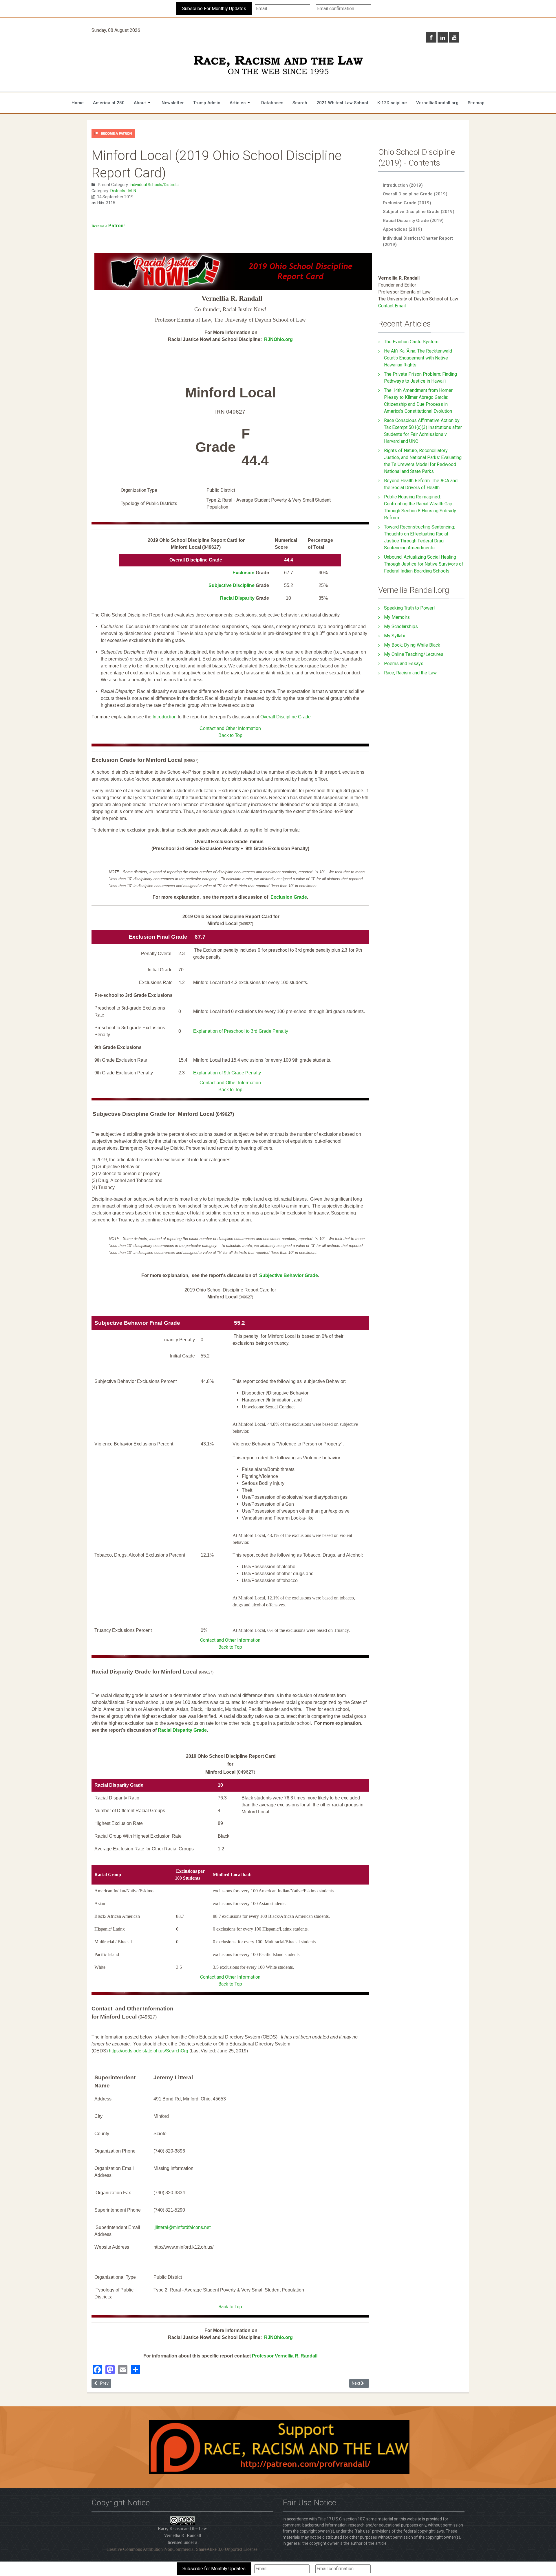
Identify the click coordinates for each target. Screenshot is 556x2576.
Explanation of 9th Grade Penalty (227, 1073)
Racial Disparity (238, 598)
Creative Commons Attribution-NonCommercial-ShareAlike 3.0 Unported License (182, 2549)
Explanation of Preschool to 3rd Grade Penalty (241, 1031)
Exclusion (244, 573)
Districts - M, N (123, 191)
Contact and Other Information (230, 728)
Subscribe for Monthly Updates (214, 2569)
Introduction (165, 717)
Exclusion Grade (289, 897)
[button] (143, 103)
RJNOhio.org (278, 339)
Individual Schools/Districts (154, 185)
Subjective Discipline (232, 585)
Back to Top (230, 735)
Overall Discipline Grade (286, 717)
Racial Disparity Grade (182, 1730)
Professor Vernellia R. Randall (285, 2356)
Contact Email (392, 306)
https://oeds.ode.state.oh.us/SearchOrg (149, 2051)
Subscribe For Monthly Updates (214, 9)
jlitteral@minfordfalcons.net (183, 2227)
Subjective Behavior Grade (289, 1275)
